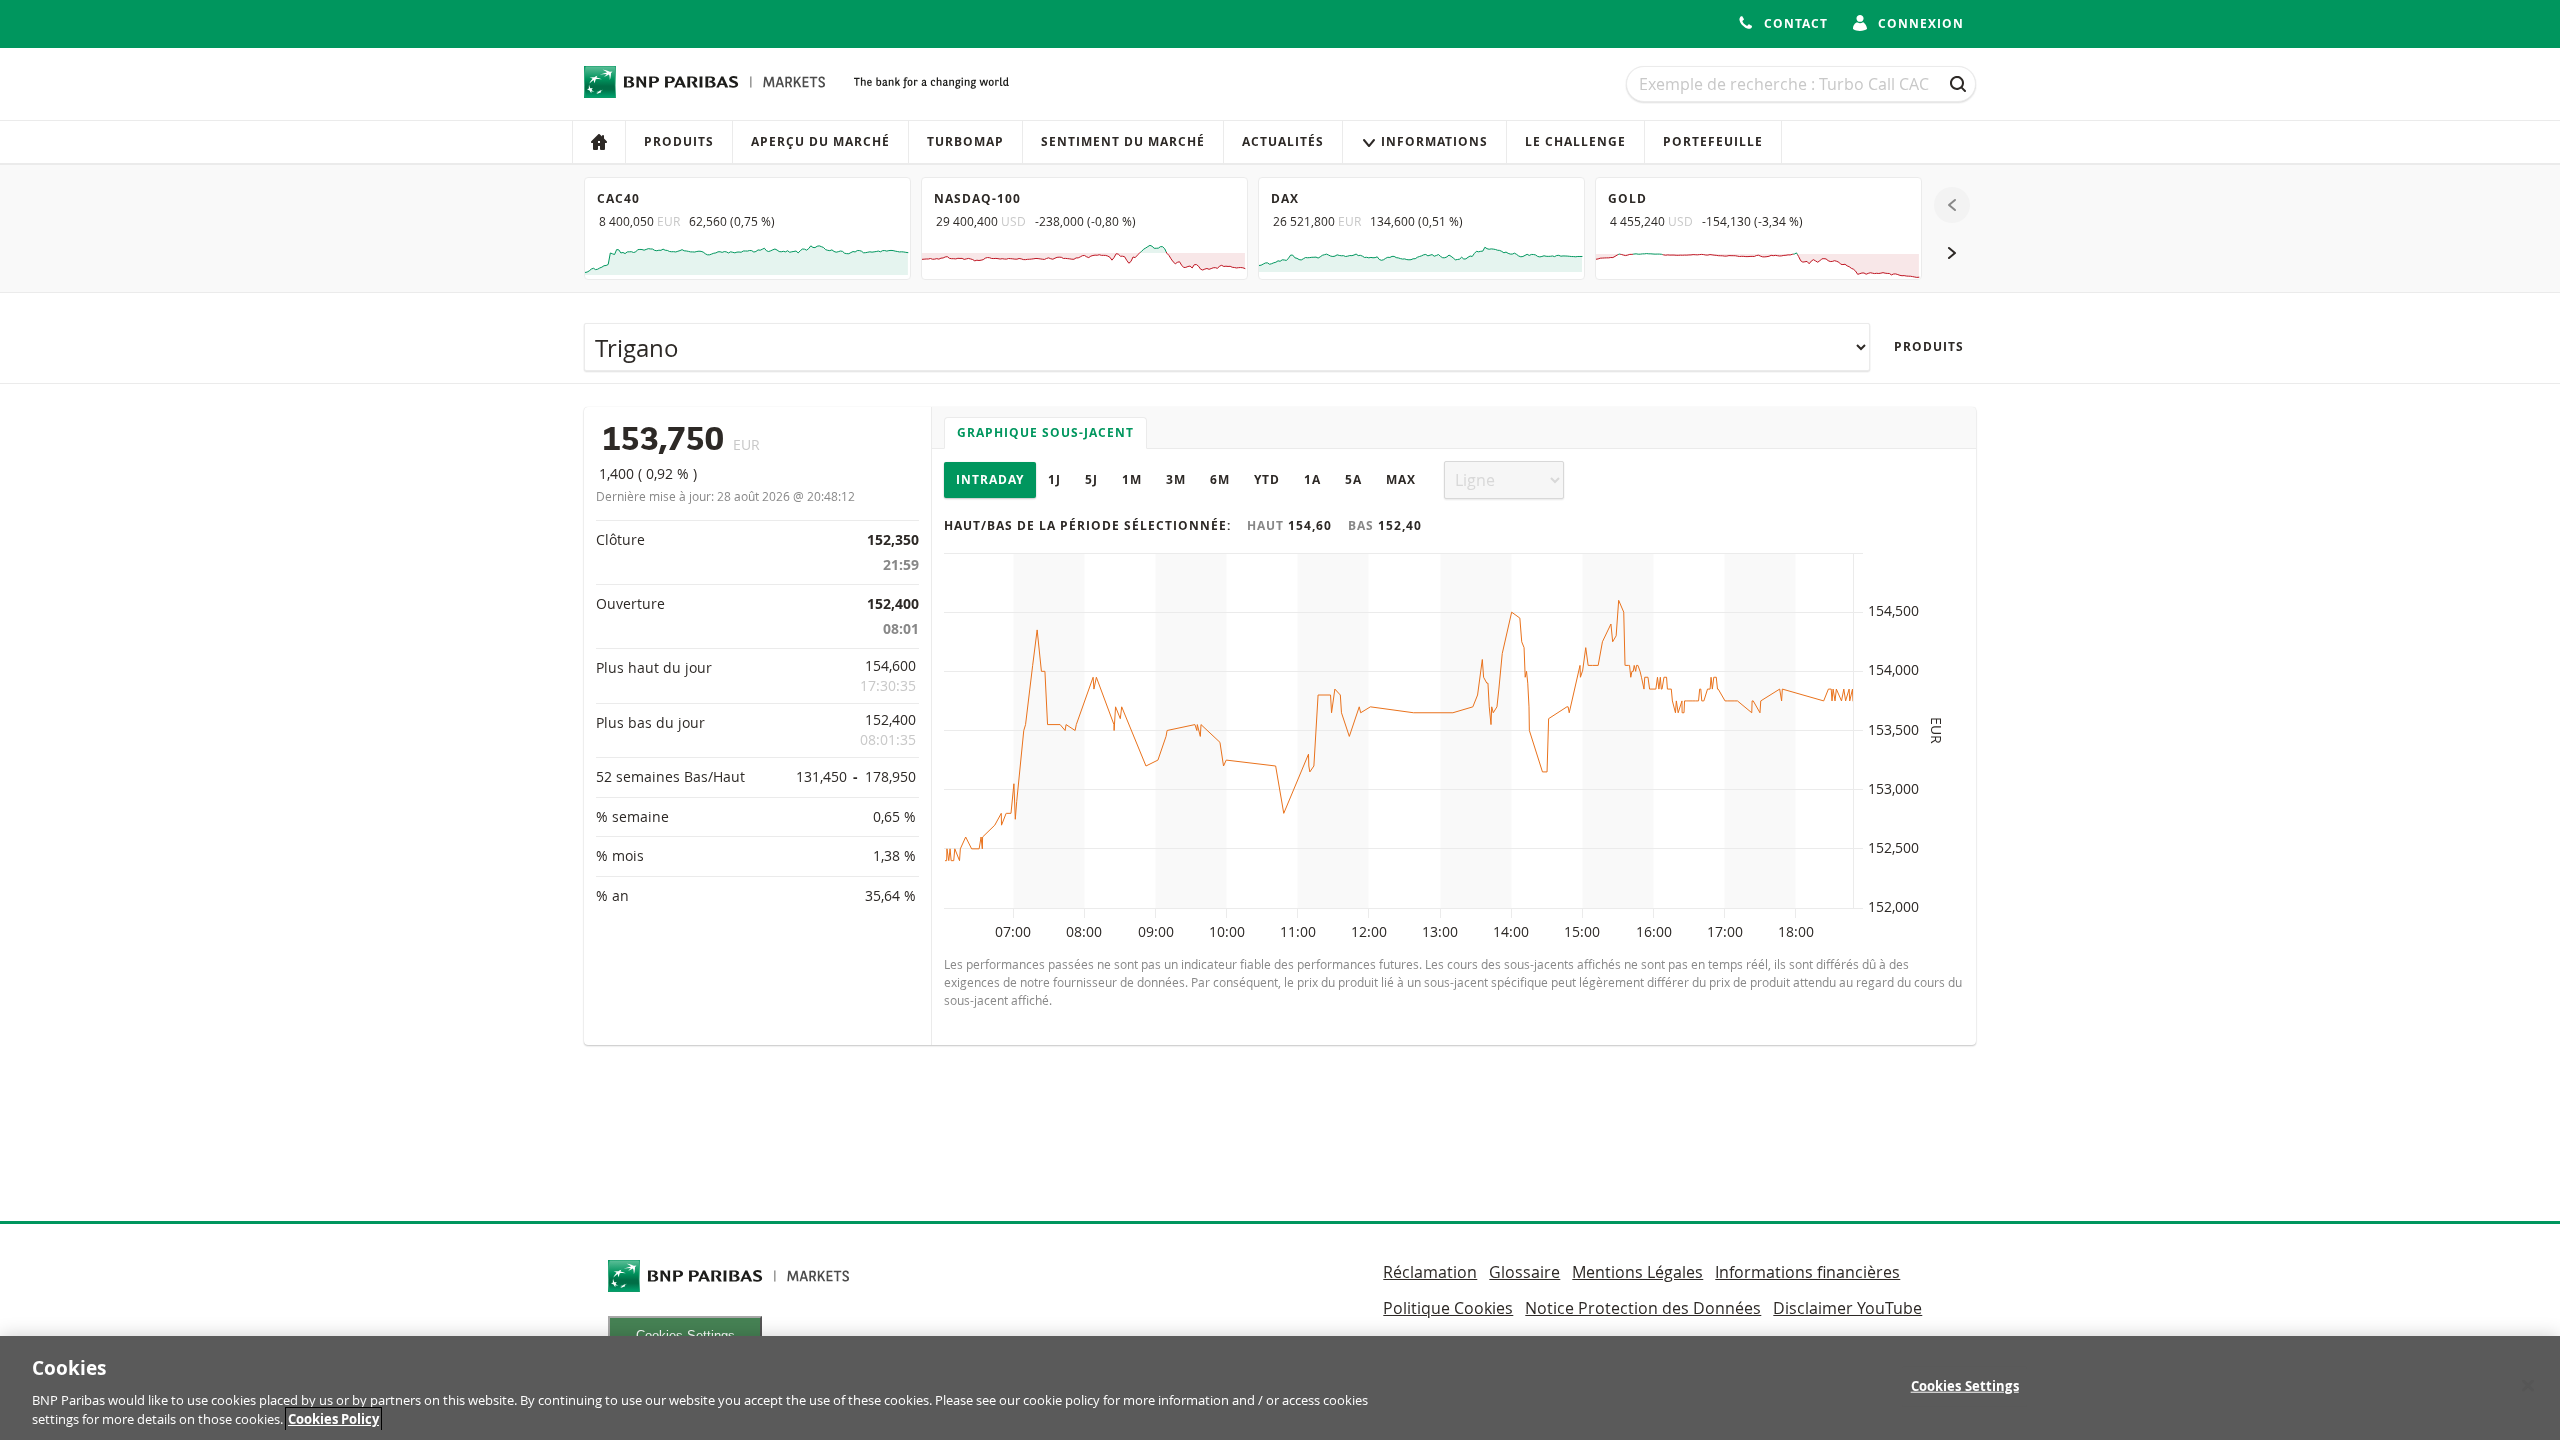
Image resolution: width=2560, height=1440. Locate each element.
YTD (1267, 479)
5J (1091, 479)
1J (1054, 479)
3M (1176, 479)
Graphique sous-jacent (1045, 432)
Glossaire (1524, 1272)
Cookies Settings (1965, 1386)
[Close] (2528, 1386)
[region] (1280, 1388)
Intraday (990, 479)
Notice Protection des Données (1643, 1308)
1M (1132, 479)
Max (1401, 479)
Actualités (1283, 141)
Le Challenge (1575, 141)
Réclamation (1430, 1272)
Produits (679, 141)
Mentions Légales (1637, 1272)
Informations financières (1807, 1272)
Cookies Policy (333, 1419)
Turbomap (965, 141)
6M (1220, 479)
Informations (1434, 141)
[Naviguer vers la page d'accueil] (705, 82)
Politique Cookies (1448, 1308)
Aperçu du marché (820, 141)
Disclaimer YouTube (1847, 1308)
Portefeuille (1713, 141)
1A (1312, 479)
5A (1353, 479)
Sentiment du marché (1123, 141)
